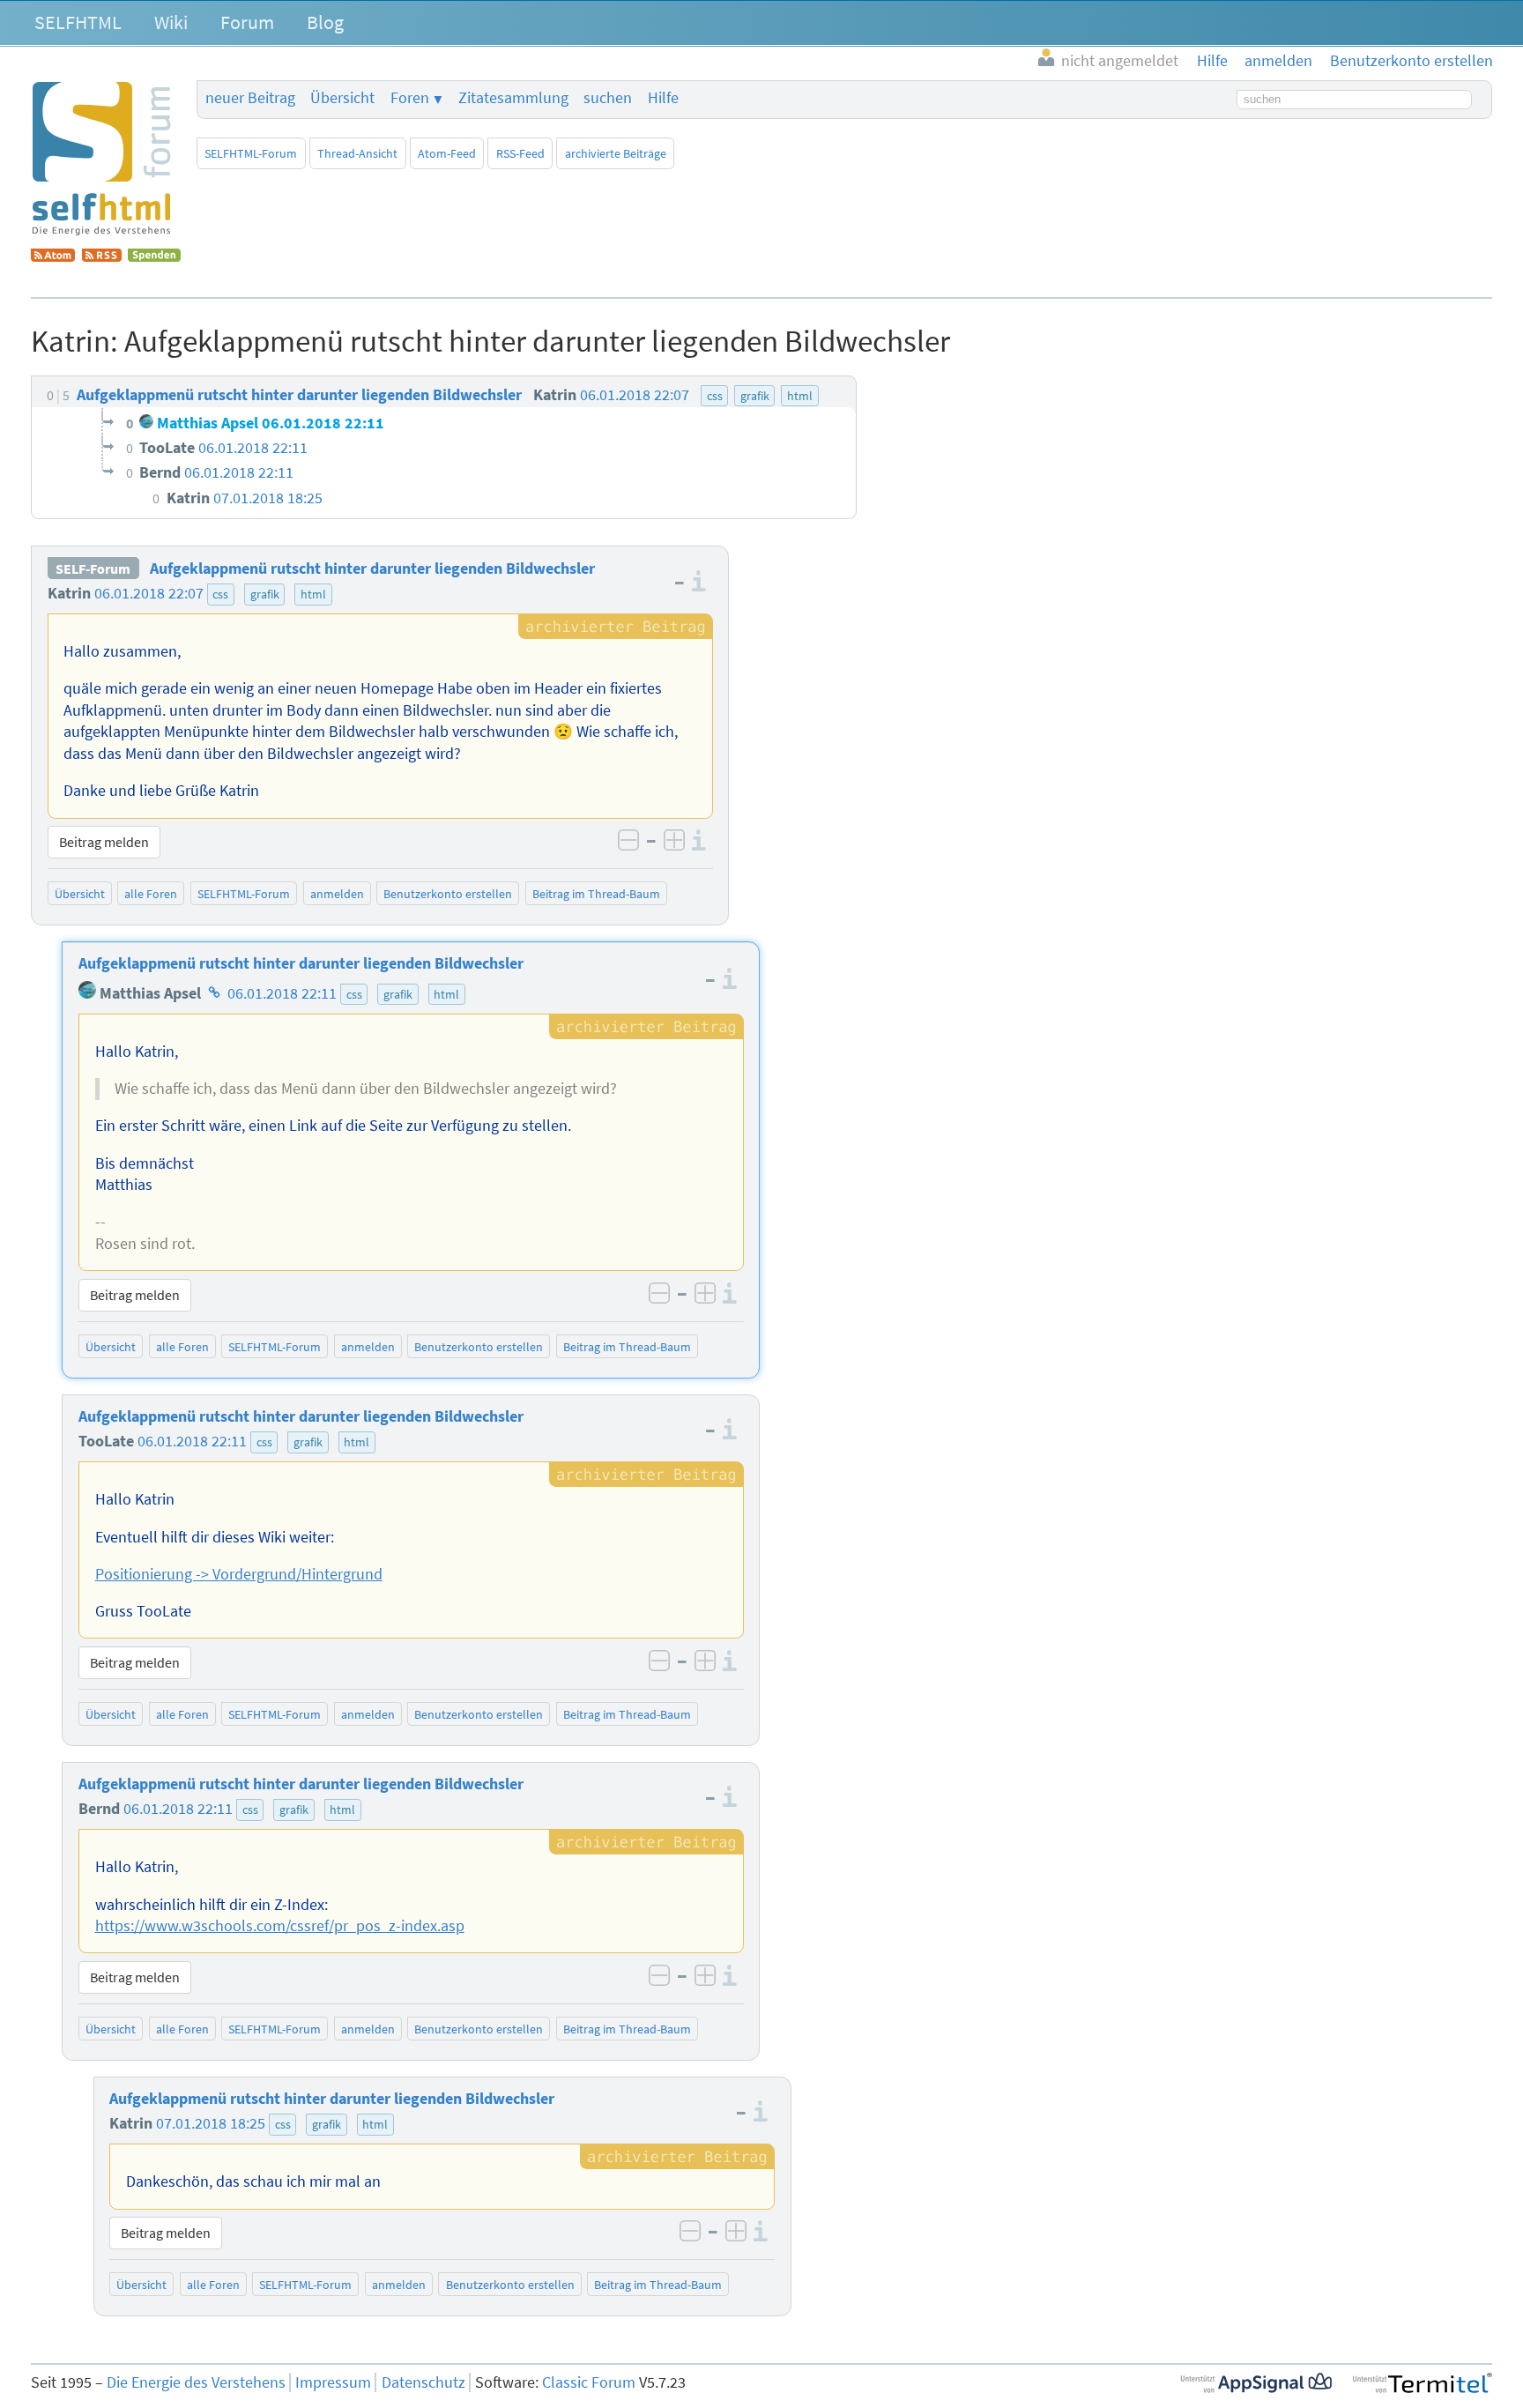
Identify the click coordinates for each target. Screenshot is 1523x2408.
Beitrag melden (104, 842)
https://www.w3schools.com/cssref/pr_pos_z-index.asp (280, 1926)
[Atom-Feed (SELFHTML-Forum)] (53, 256)
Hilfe (663, 98)
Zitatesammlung (513, 98)
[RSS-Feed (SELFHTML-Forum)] (102, 256)
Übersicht (342, 98)
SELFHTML (78, 22)
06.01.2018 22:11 (282, 993)
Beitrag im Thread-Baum (596, 894)
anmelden (337, 894)
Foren (410, 98)
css (220, 594)
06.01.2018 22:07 (149, 593)
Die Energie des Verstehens (196, 2382)
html (313, 594)
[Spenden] (154, 256)
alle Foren (151, 894)
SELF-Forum (93, 569)
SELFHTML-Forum (251, 153)
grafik (265, 594)
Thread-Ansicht (357, 153)
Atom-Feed (447, 153)
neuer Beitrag (250, 98)
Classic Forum (589, 2382)
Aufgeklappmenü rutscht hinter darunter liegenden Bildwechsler (372, 569)
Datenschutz (423, 2382)
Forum (247, 22)
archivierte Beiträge (616, 153)
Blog (325, 22)
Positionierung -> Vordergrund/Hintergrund (239, 1574)
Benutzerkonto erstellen (448, 894)
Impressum (333, 2382)
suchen (608, 98)
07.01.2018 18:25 (211, 2123)
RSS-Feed (520, 153)
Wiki (171, 22)
